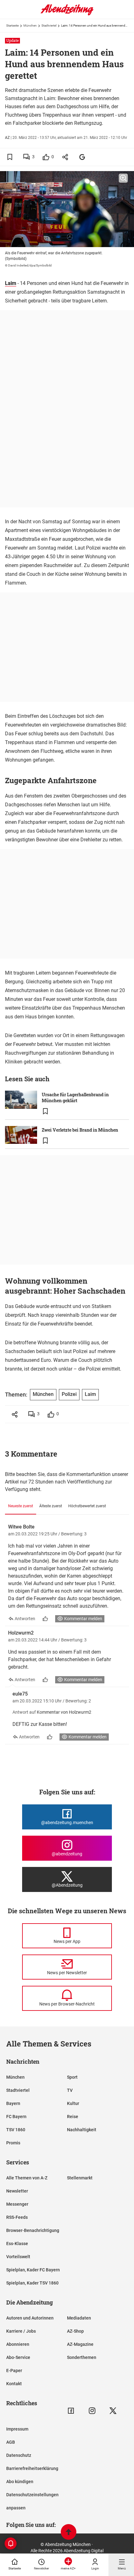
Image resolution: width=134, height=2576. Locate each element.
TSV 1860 (16, 2130)
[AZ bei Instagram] (92, 2411)
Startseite (12, 25)
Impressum (17, 2429)
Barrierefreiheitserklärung (32, 2468)
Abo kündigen (20, 2482)
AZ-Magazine (80, 2344)
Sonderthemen (82, 2357)
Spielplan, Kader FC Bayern (33, 2270)
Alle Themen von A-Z (27, 2178)
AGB (11, 2442)
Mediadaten (79, 2318)
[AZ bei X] (113, 2411)
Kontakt (14, 2384)
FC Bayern (16, 2117)
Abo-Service (18, 2357)
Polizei (69, 1394)
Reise (73, 2117)
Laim (11, 283)
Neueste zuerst (21, 1506)
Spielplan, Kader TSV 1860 (32, 2283)
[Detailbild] (123, 178)
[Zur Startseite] (67, 14)
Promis (13, 2143)
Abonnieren (18, 2344)
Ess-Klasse (17, 2244)
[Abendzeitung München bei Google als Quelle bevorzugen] (82, 157)
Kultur (73, 2103)
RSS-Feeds (17, 2217)
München (30, 25)
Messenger (17, 2204)
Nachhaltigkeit (82, 2130)
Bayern (13, 2103)
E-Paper (14, 2371)
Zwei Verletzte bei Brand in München (80, 1130)
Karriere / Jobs (21, 2331)
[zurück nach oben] (69, 2533)
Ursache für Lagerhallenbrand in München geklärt (75, 1098)
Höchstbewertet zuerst (87, 1506)
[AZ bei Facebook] (71, 2411)
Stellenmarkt (80, 2178)
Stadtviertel (49, 25)
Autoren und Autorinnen (30, 2318)
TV (70, 2090)
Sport (72, 2077)
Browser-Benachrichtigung (33, 2230)
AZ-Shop (75, 2331)
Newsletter (17, 2191)
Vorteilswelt (18, 2257)
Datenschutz (19, 2455)
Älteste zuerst (51, 1506)
